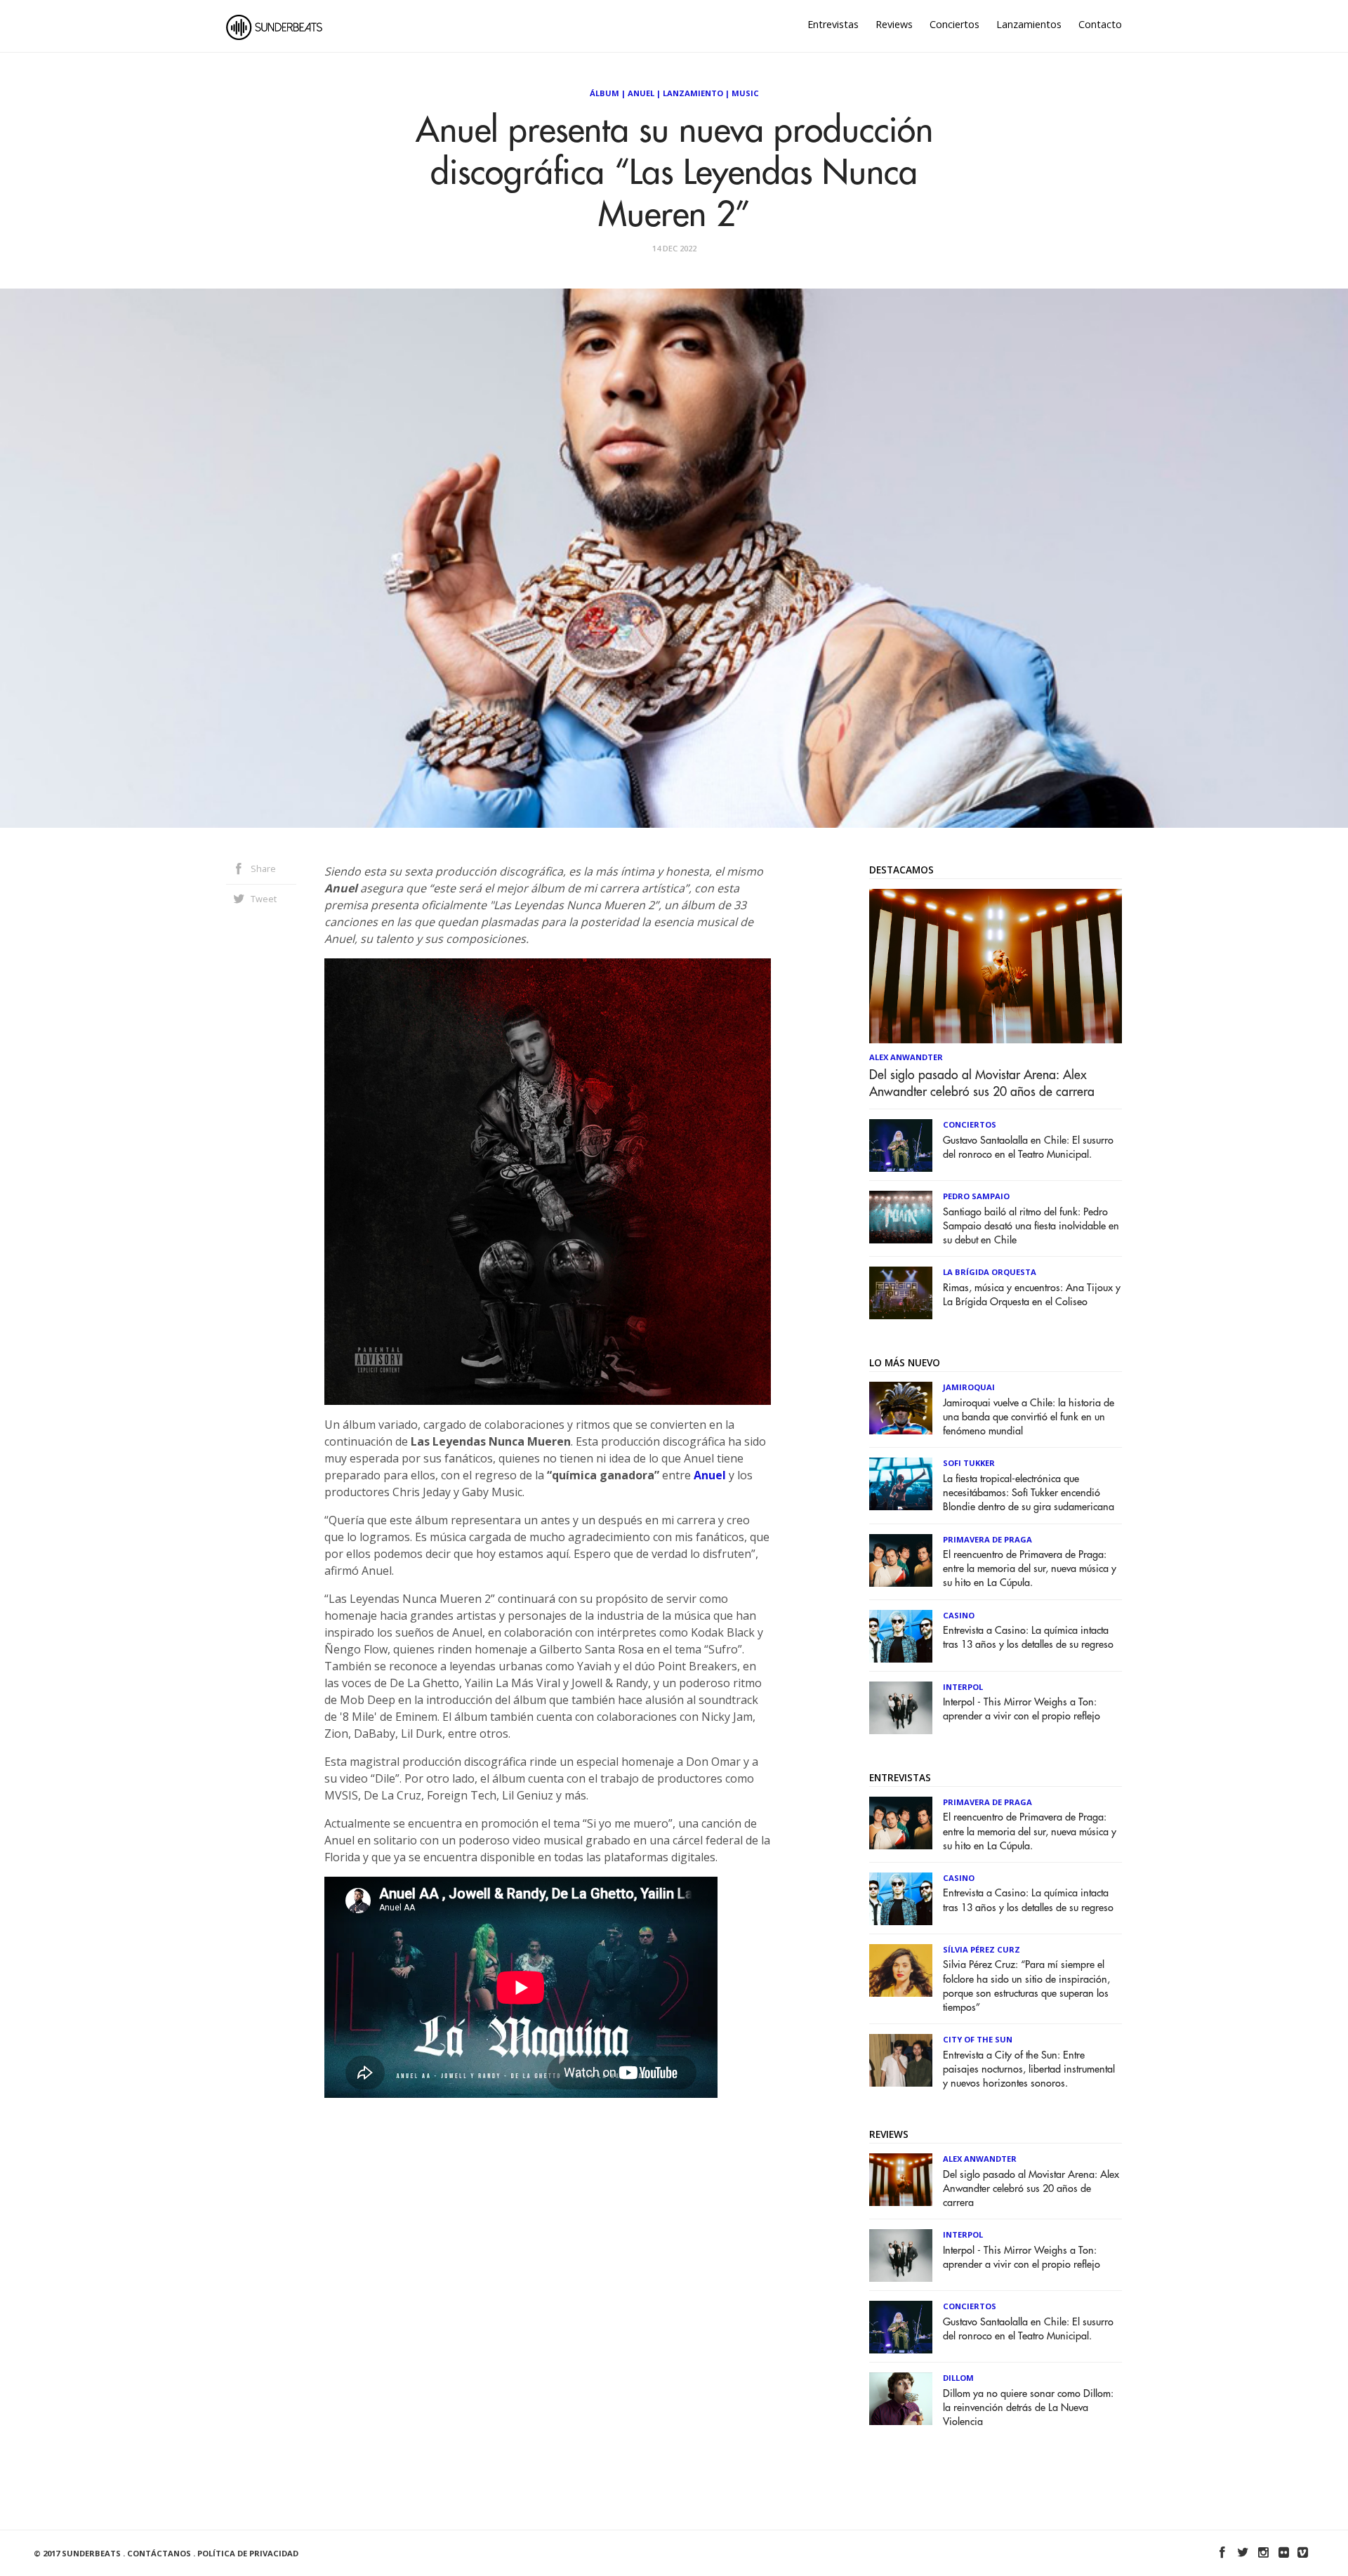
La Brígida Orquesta (990, 1272)
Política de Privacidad (248, 2553)
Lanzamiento (693, 93)
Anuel (641, 93)
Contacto (1100, 24)
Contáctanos (159, 2553)
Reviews (894, 24)
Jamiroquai (969, 1387)
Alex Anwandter (906, 1057)
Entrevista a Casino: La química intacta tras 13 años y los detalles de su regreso (1028, 1638)
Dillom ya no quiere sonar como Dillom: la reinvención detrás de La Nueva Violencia (1028, 2408)
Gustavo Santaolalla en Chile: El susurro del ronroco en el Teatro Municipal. (1028, 1148)
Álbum (604, 93)
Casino (959, 1615)
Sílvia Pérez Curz (982, 1949)
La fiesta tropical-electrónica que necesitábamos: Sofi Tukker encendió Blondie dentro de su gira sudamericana (1029, 1493)
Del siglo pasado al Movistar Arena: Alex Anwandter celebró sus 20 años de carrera (982, 1083)
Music (745, 93)
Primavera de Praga (987, 1539)
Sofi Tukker (969, 1463)
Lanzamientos (1029, 24)
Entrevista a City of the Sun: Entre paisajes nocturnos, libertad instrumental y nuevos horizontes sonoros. (1029, 2069)
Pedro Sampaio (976, 1196)
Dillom (958, 2378)
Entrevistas (833, 24)
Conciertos (954, 24)
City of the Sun (978, 2039)
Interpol (963, 1687)
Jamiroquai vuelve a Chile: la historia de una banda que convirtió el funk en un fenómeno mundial (1029, 1417)
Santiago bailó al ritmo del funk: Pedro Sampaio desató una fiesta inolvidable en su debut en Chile (1031, 1226)
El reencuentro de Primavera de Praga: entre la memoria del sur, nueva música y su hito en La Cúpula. (1030, 1569)
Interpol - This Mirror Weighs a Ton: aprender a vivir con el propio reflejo (1022, 1709)
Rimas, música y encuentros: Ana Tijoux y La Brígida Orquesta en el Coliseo (1032, 1295)
